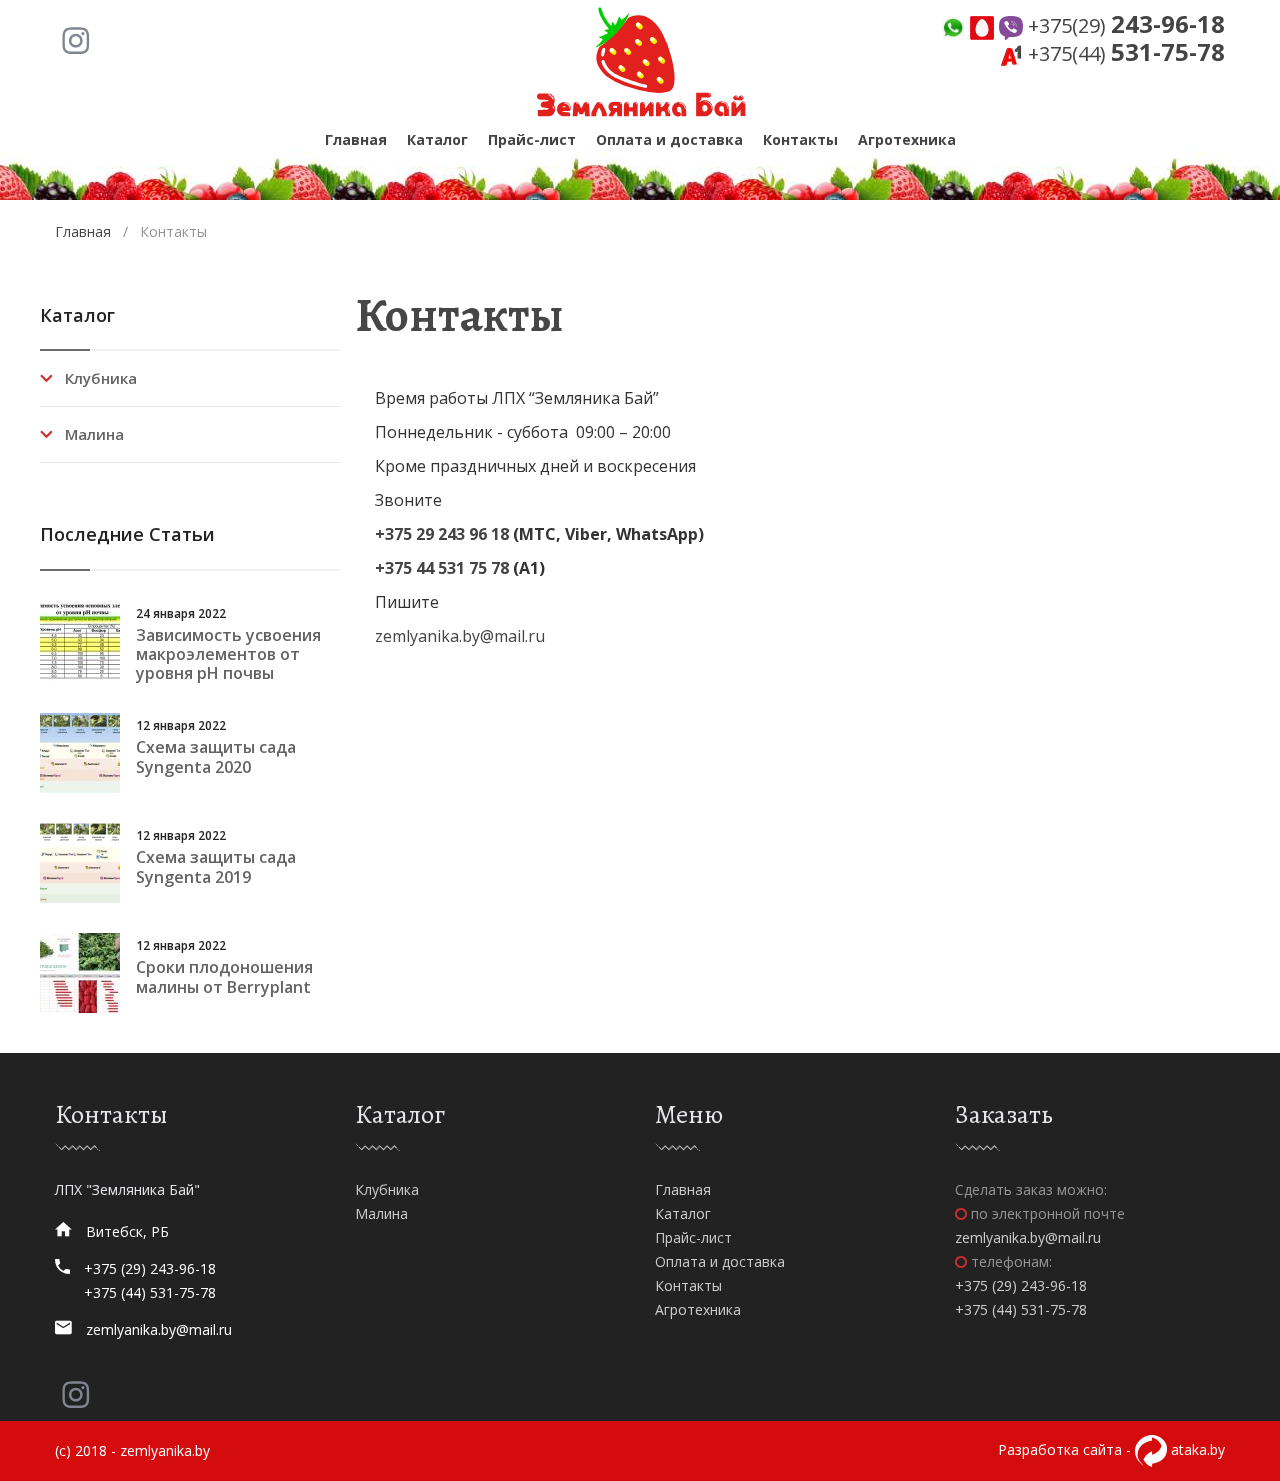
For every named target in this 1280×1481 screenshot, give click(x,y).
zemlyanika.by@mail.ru (460, 636)
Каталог (437, 139)
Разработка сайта (1060, 1449)
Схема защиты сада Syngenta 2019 (216, 866)
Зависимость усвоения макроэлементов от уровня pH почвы (228, 654)
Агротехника (907, 139)
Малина (94, 434)
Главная (356, 139)
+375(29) (1124, 25)
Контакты (800, 139)
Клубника (101, 378)
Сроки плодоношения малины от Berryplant (224, 976)
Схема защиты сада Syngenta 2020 (216, 756)
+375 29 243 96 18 (442, 534)
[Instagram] (75, 40)
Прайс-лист (532, 139)
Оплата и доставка (669, 139)
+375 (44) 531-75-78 (150, 1292)
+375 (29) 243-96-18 (150, 1268)
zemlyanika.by (165, 1450)
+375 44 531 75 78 (442, 568)
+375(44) (1124, 53)
